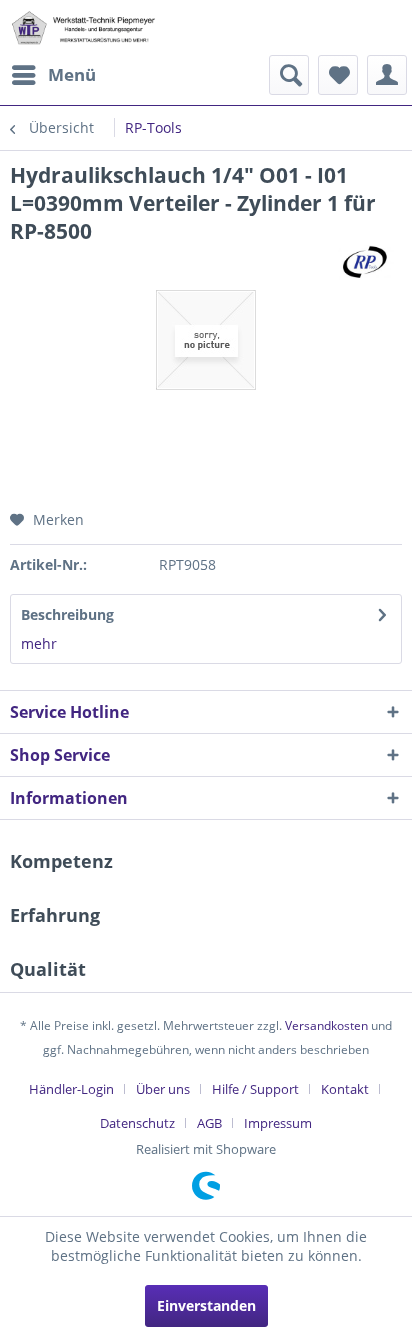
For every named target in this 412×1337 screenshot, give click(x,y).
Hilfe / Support (255, 1089)
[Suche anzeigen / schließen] (289, 75)
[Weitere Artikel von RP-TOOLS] (366, 262)
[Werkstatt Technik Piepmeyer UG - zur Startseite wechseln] (83, 27)
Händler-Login (71, 1089)
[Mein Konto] (387, 75)
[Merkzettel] (338, 75)
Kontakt (345, 1089)
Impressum (278, 1123)
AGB (209, 1123)
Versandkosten (326, 1025)
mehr (39, 643)
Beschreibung (67, 614)
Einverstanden (206, 1305)
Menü (72, 74)
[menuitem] (53, 75)
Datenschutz (137, 1123)
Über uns (163, 1089)
